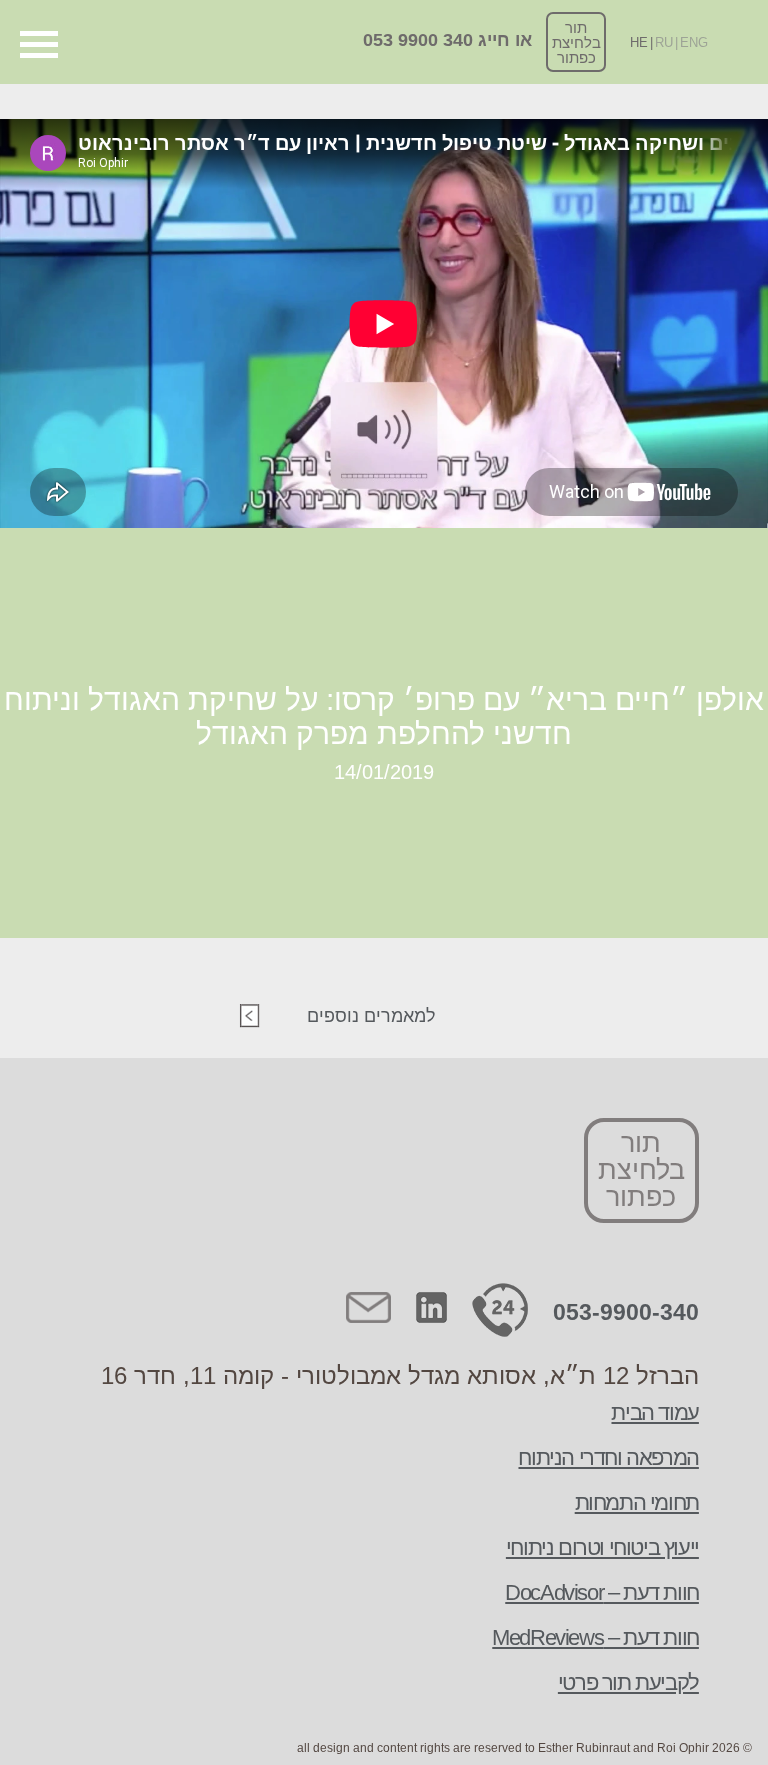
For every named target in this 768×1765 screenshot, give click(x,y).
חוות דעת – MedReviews (595, 1637)
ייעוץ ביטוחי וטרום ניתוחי (602, 1547)
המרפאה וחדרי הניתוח (608, 1457)
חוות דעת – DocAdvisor (602, 1592)
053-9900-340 (626, 1312)
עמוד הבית (654, 1412)
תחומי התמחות (637, 1502)
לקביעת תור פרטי (628, 1682)
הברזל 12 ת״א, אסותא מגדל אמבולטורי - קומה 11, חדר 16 (400, 1375)
